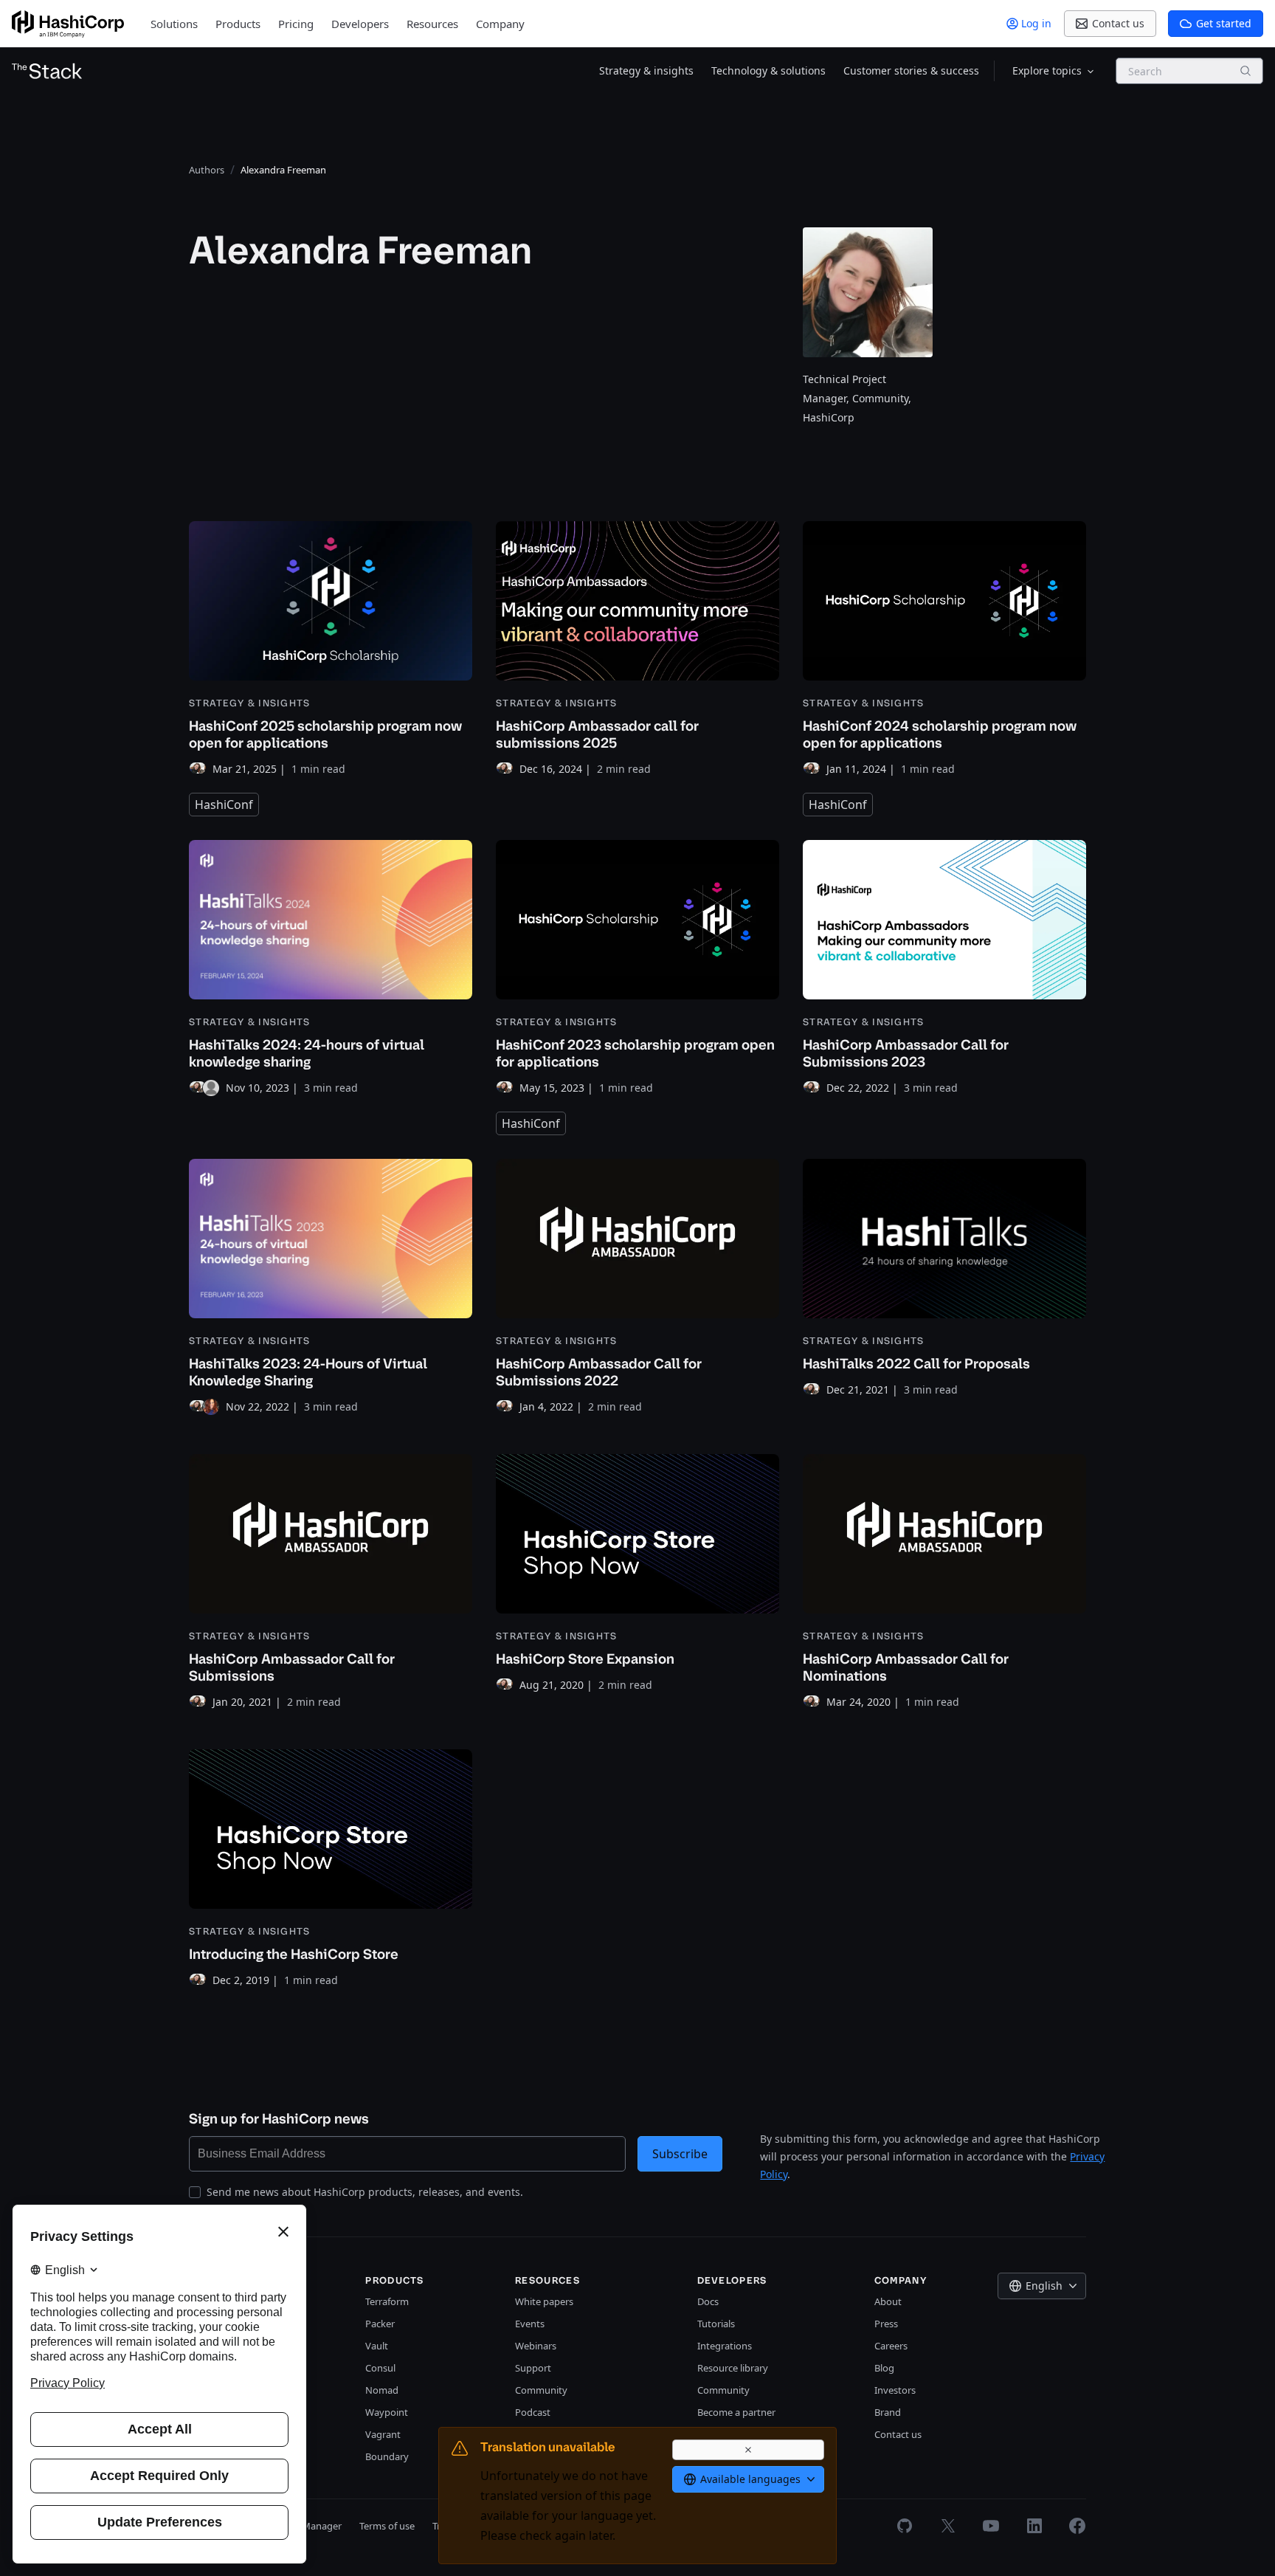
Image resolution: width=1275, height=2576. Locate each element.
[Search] (1245, 71)
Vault (377, 2346)
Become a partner (736, 2412)
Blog (884, 2368)
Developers (360, 24)
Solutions (174, 24)
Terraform (387, 2301)
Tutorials (716, 2324)
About (888, 2301)
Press (886, 2324)
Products (238, 24)
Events (530, 2324)
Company (500, 24)
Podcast (533, 2412)
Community (541, 2390)
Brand (888, 2412)
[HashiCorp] (68, 24)
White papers (544, 2301)
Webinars (536, 2346)
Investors (895, 2390)
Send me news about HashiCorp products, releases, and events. (365, 2192)
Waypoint (387, 2412)
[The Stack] (47, 71)
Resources (432, 24)
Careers (891, 2346)
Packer (380, 2324)
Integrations (725, 2346)
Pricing (296, 24)
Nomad (382, 2390)
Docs (708, 2301)
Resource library (733, 2368)
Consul (380, 2368)
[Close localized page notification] (748, 2450)
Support (533, 2368)
